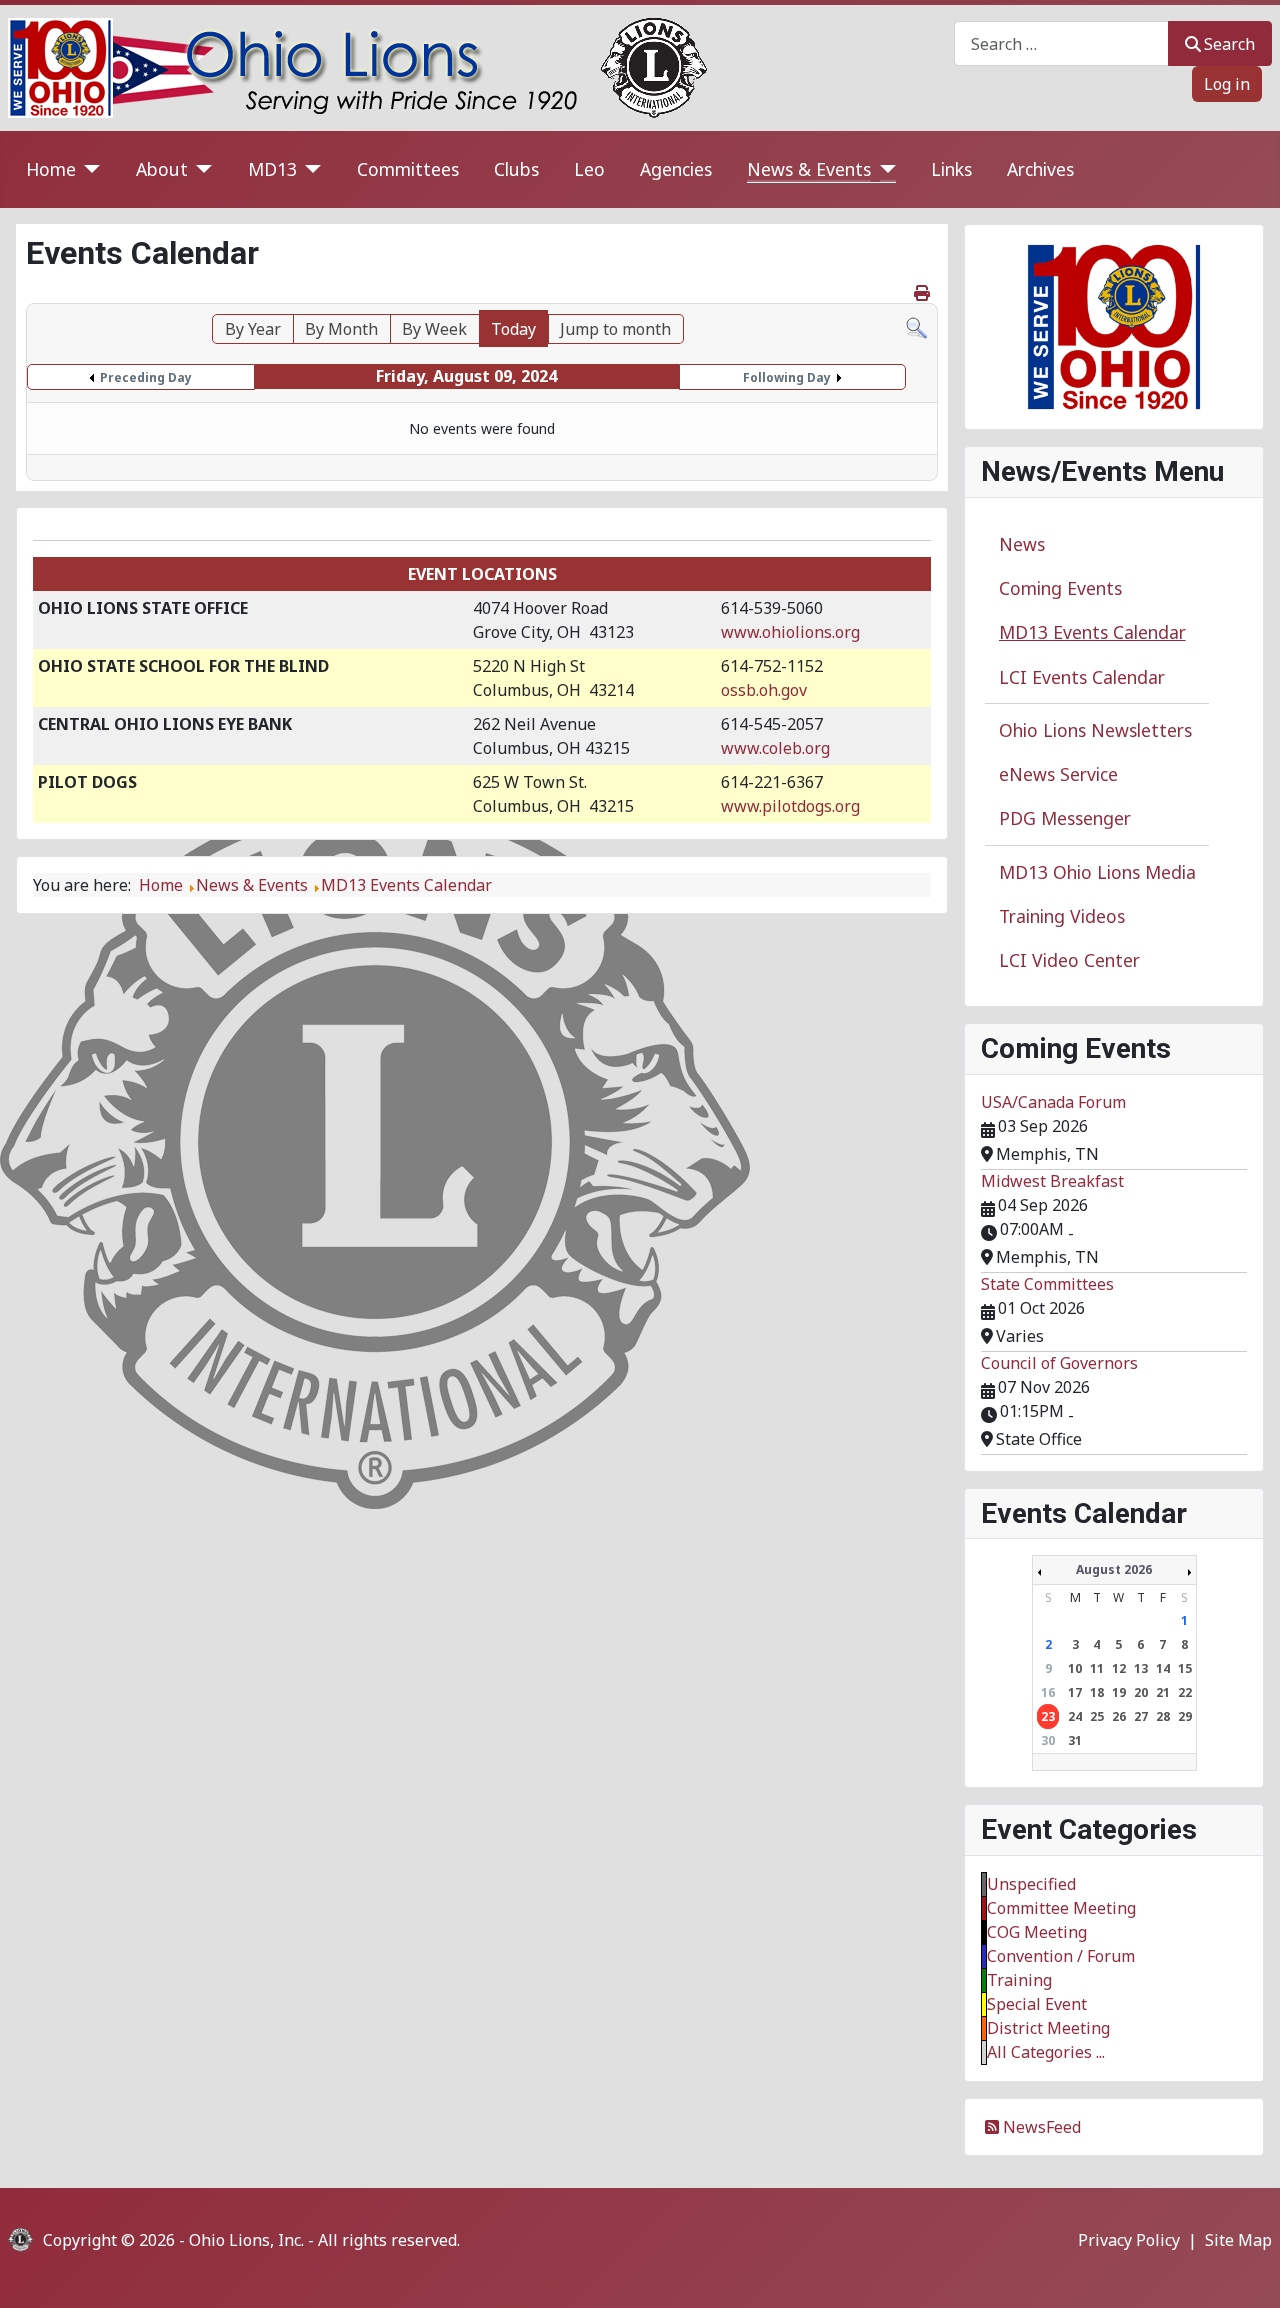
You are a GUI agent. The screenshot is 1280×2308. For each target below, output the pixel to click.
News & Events (809, 169)
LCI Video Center (1069, 960)
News (1022, 544)
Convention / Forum (1061, 1956)
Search (1229, 44)
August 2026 (1114, 1569)
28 (1163, 1716)
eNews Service (1058, 774)
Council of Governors (1059, 1363)
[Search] (916, 326)
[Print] (923, 293)
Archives (1040, 169)
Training (1019, 1980)
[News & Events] (883, 169)
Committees (408, 169)
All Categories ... (1046, 2052)
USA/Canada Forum (1053, 1102)
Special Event (1037, 2004)
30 (1048, 1740)
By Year (253, 329)
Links (951, 169)
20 (1141, 1692)
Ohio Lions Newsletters (1095, 730)
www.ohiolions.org (790, 632)
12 (1119, 1668)
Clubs (516, 169)
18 (1097, 1692)
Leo (589, 169)
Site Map (1238, 2240)
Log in (1227, 84)
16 (1048, 1692)
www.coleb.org (775, 748)
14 (1163, 1668)
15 (1185, 1668)
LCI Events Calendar (1082, 677)
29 (1185, 1716)
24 (1075, 1716)
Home (51, 169)
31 (1075, 1740)
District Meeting (1048, 2028)
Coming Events (1060, 588)
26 (1119, 1716)
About (162, 169)
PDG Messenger (1065, 818)
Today (513, 329)
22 (1185, 1692)
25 (1097, 1716)
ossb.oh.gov (764, 690)
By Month (341, 329)
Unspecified (1031, 1884)
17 (1075, 1692)
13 (1141, 1668)
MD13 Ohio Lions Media (1097, 872)
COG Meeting (1037, 1932)
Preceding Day (146, 377)
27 (1141, 1716)
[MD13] (309, 169)
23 (1048, 1716)
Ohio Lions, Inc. (246, 2240)
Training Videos (1062, 916)
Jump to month (615, 329)
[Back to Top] (1245, 2271)
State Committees (1047, 1284)
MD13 (272, 169)
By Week (434, 329)
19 (1119, 1692)
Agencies (676, 169)
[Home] (88, 169)
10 (1075, 1668)
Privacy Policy (1129, 2240)
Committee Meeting (1061, 1908)
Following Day (787, 377)
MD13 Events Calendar (1092, 632)
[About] (200, 169)
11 (1097, 1668)
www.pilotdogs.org (790, 806)
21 (1163, 1692)
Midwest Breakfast (1052, 1181)
